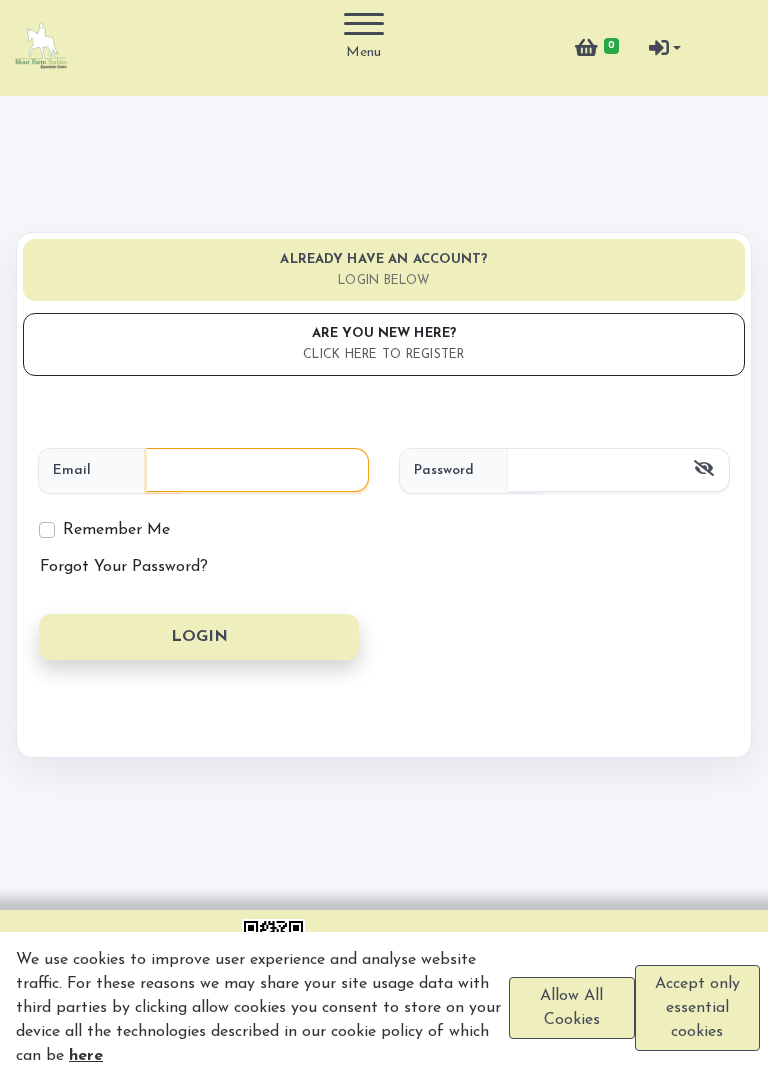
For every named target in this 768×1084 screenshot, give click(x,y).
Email (72, 470)
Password (444, 470)
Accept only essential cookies (697, 1008)
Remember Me (116, 530)
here (86, 1056)
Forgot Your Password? (124, 567)
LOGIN (199, 637)
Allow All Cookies (571, 1008)
